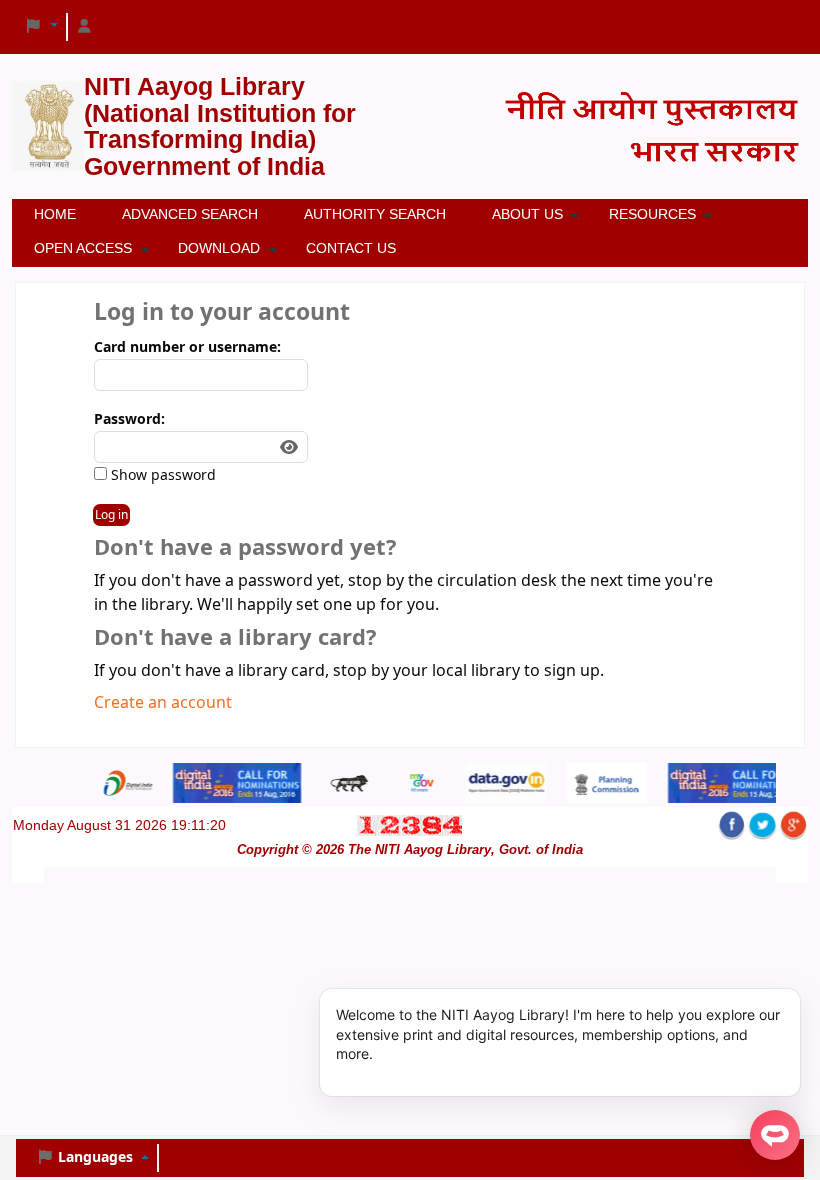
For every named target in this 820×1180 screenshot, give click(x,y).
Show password (161, 475)
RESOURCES (652, 214)
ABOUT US (527, 214)
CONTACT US (351, 248)
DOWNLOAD (219, 248)
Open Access (83, 248)
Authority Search (375, 214)
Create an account (163, 703)
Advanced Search (190, 214)
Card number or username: (187, 347)
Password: (129, 419)
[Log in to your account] (85, 27)
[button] (41, 27)
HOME (55, 214)
